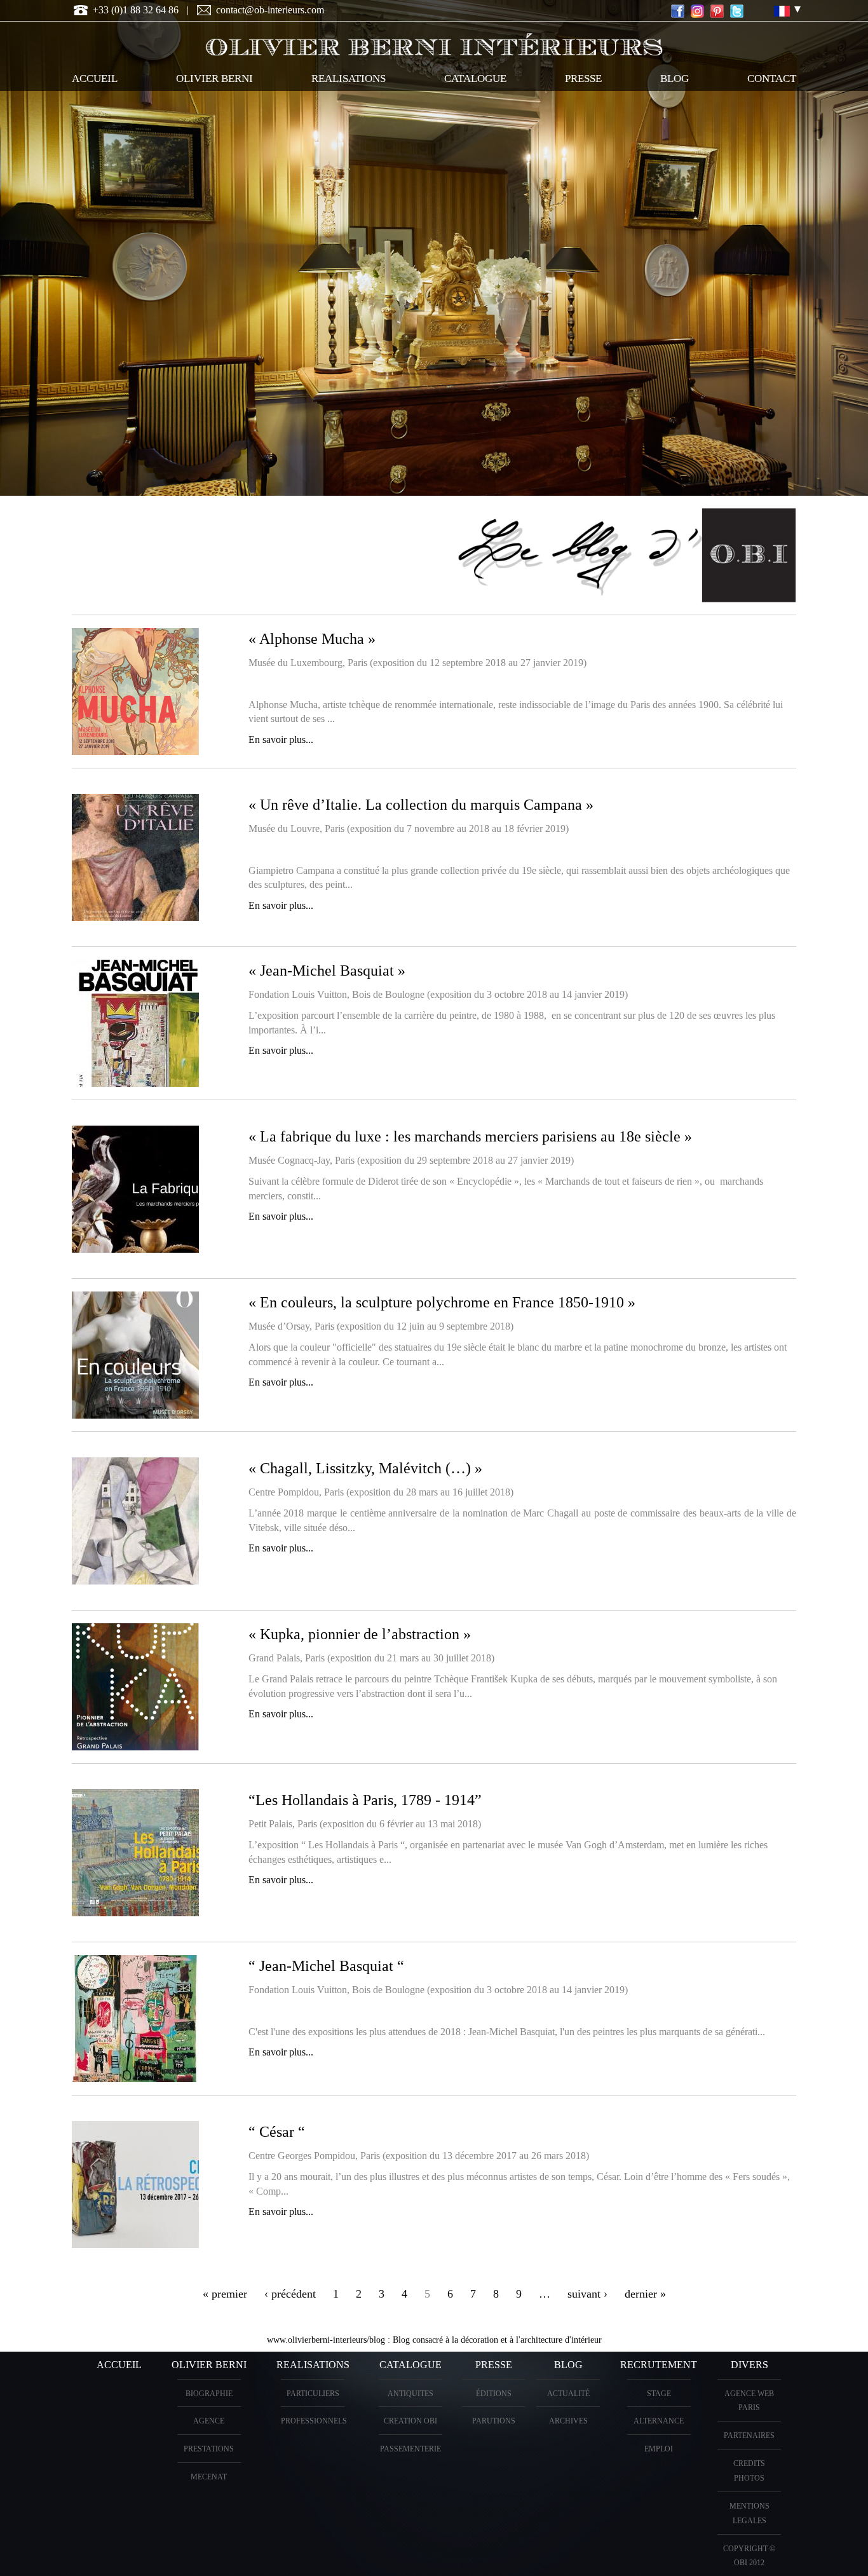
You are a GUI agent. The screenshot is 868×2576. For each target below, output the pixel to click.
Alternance (659, 2421)
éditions (494, 2394)
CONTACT (772, 78)
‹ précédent (290, 2294)
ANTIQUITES (410, 2394)
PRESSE (583, 78)
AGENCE (209, 2421)
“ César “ (277, 2132)
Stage (659, 2394)
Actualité (568, 2394)
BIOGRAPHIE (209, 2394)
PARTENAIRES (749, 2436)
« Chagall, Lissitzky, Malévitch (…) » (365, 1468)
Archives (568, 2421)
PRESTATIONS (209, 2449)
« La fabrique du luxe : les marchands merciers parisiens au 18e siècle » (470, 1136)
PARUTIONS (494, 2421)
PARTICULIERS (313, 2394)
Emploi (659, 2449)
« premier (225, 2294)
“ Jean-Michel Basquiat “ (326, 1966)
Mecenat (209, 2477)
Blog (675, 78)
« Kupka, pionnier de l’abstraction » (360, 1634)
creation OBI (410, 2421)
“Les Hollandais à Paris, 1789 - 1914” (365, 1800)
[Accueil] (434, 42)
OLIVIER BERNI (214, 78)
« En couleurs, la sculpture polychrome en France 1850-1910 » (442, 1302)
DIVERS (749, 2365)
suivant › (587, 2294)
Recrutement (659, 2365)
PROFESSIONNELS (314, 2421)
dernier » (645, 2294)
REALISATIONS (349, 78)
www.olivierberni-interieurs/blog (326, 2340)
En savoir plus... (281, 739)
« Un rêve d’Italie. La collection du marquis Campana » (421, 805)
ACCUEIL (95, 78)
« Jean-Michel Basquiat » (327, 971)
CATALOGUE (475, 78)
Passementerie (410, 2449)
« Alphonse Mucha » (312, 639)
